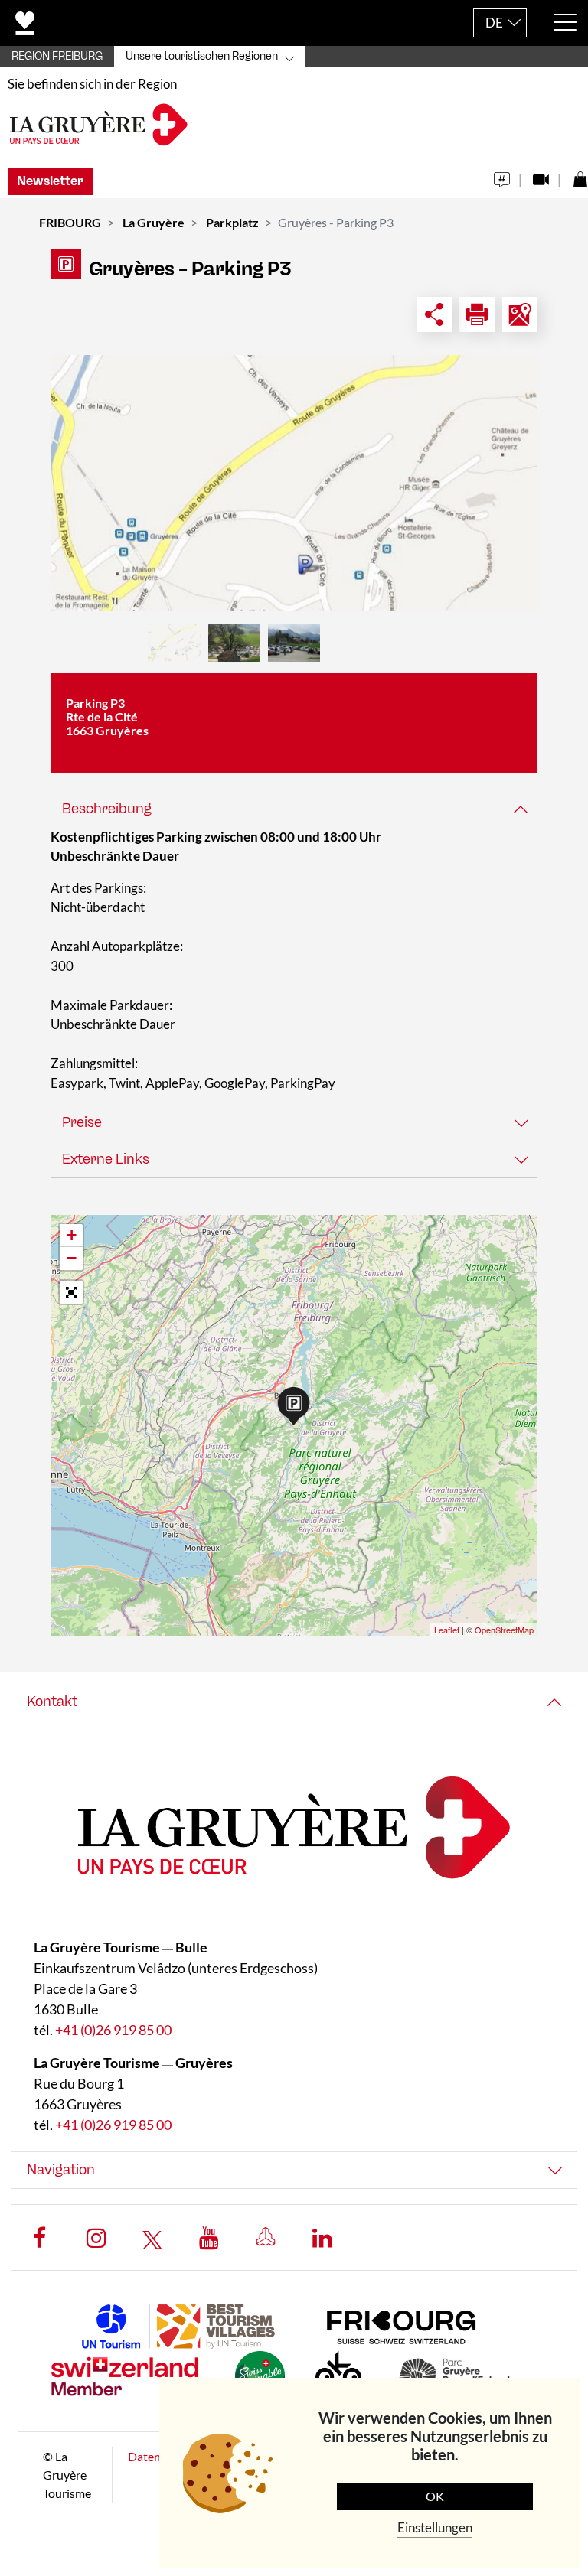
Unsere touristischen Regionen (202, 56)
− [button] (72, 1258)
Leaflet (447, 1630)
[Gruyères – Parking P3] (294, 483)
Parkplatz (232, 222)
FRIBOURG (70, 222)
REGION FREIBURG (57, 56)
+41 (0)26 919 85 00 (113, 2030)
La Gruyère (154, 222)
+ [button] (72, 1235)
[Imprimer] (477, 314)
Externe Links (106, 1159)
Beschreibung (107, 809)
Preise (82, 1122)
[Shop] (580, 176)
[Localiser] (520, 314)
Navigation (61, 2170)
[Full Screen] (71, 1292)
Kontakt (52, 1702)
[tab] (294, 809)
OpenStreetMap (504, 1630)
